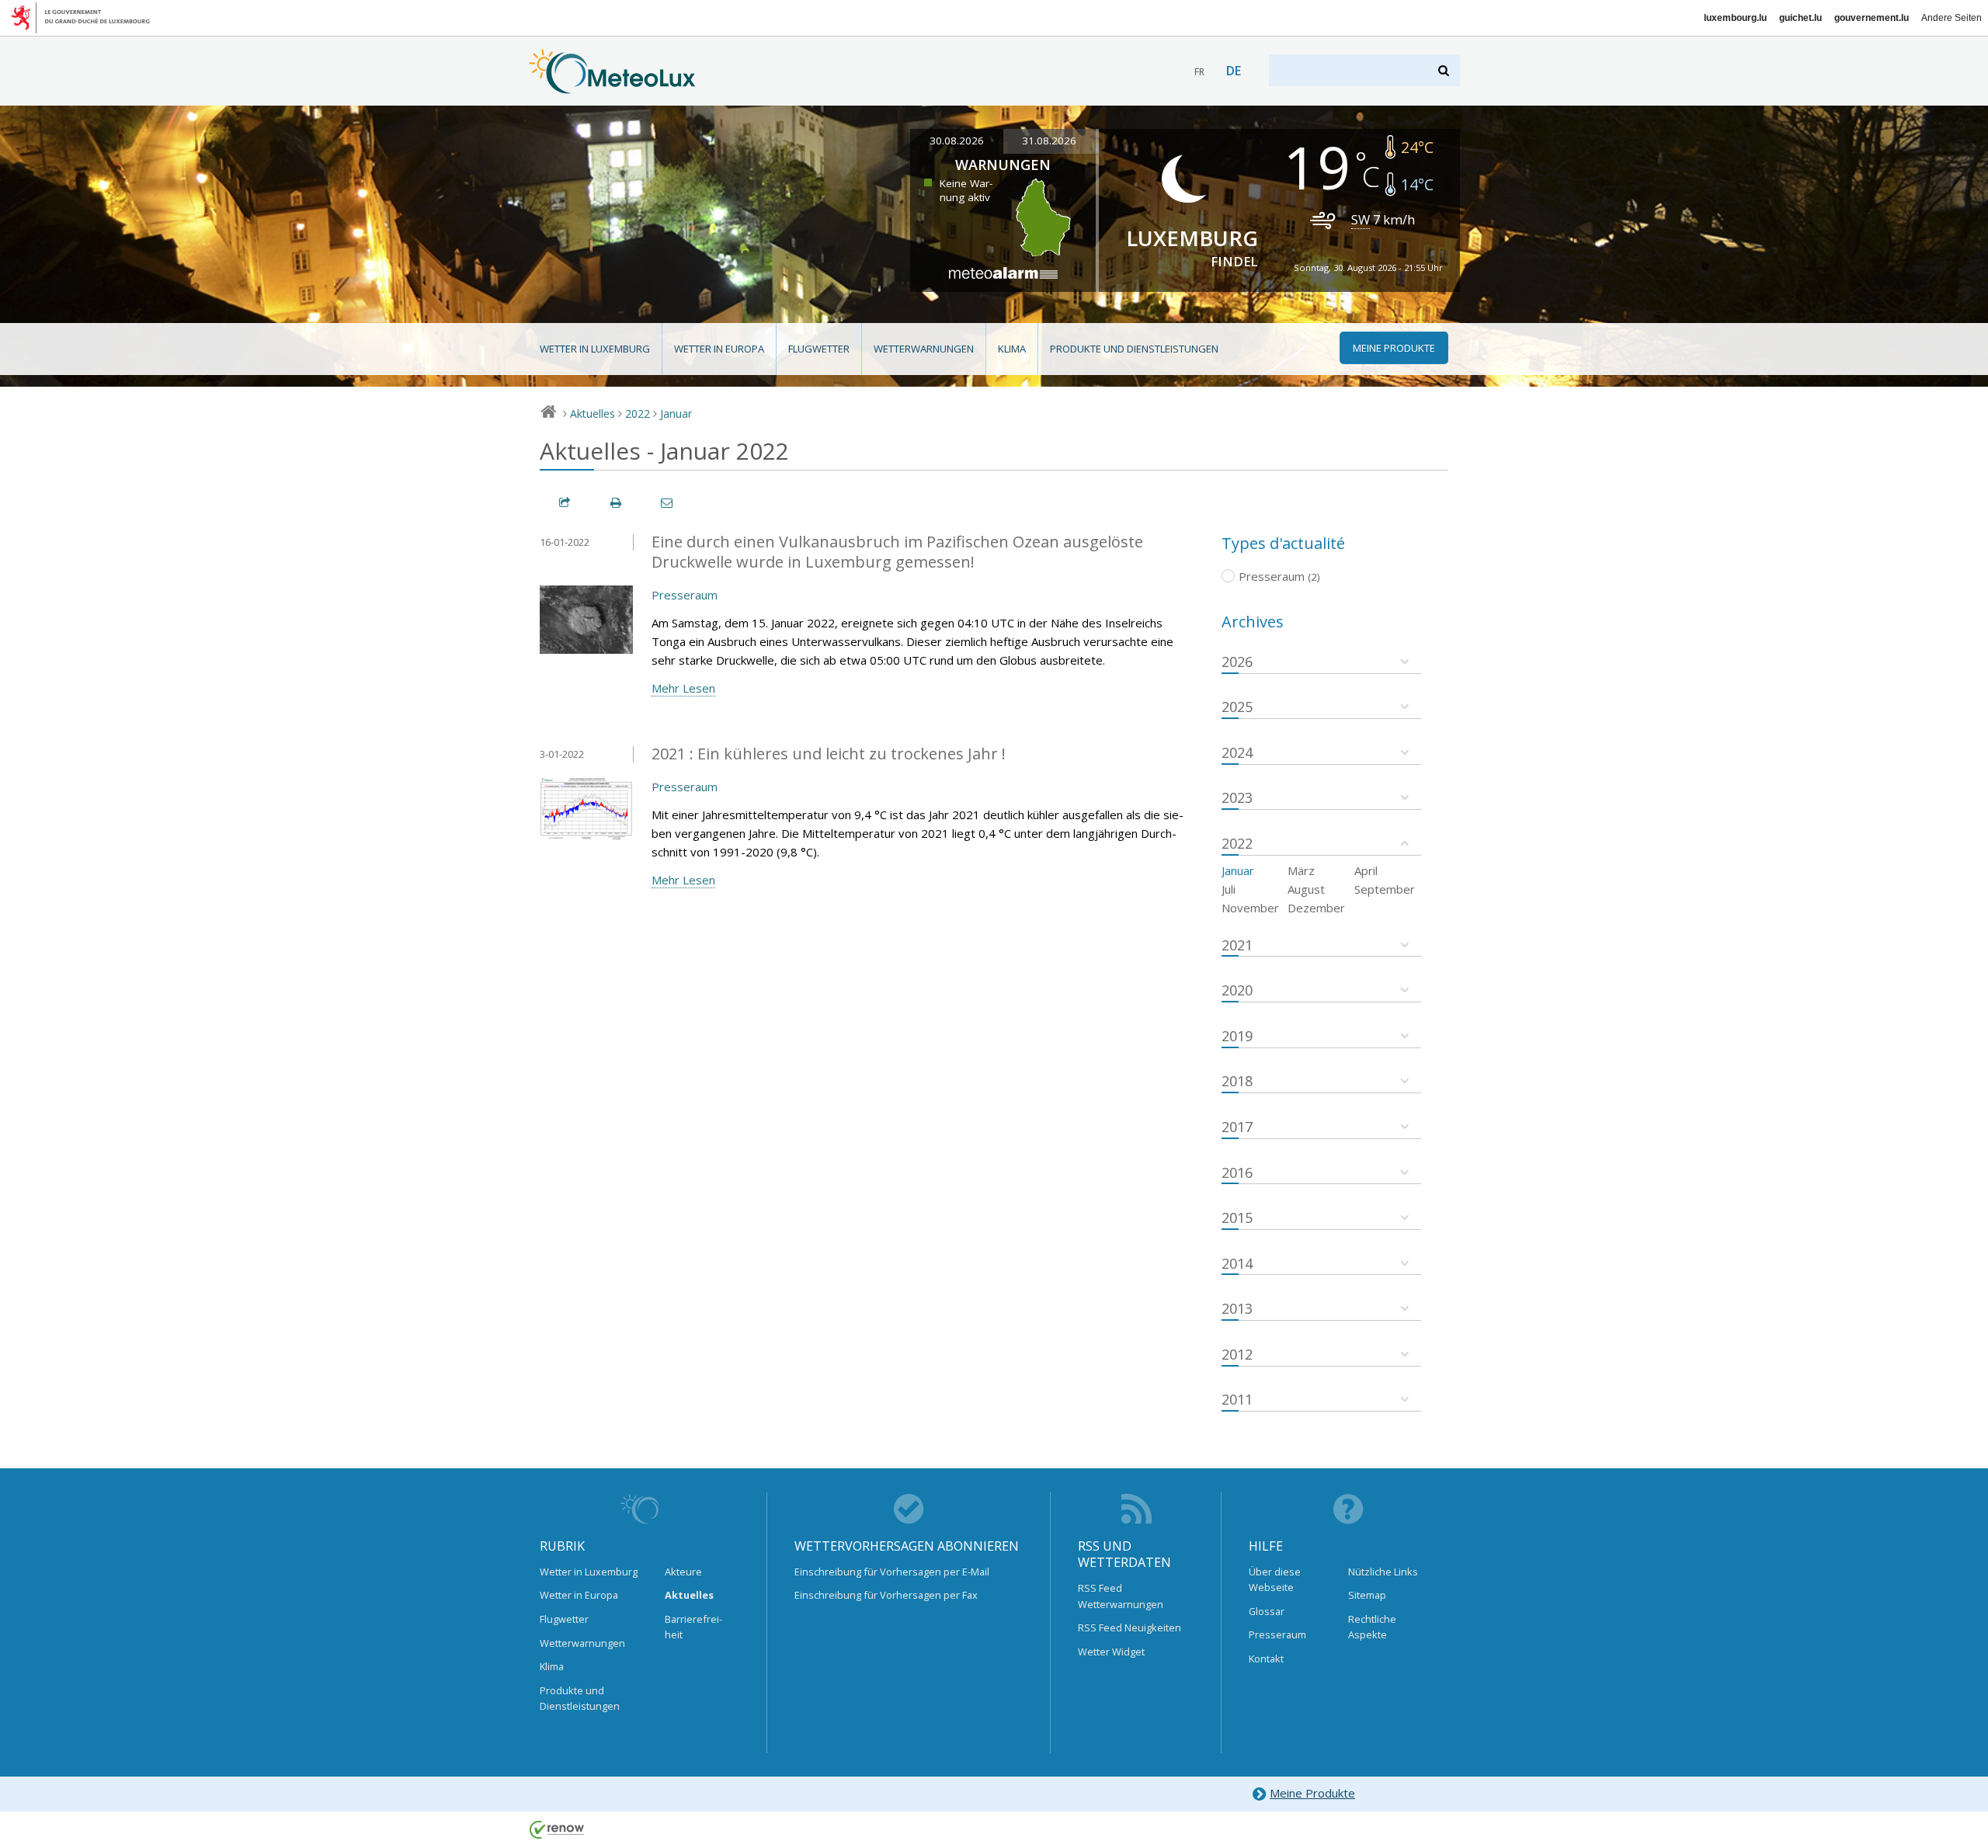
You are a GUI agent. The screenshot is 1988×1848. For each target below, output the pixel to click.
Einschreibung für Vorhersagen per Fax (886, 1595)
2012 (1237, 1354)
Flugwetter (819, 349)
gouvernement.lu (1872, 18)
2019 (1237, 1036)
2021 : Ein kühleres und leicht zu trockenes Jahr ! (829, 754)
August (1306, 889)
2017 (1237, 1127)
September (1385, 889)
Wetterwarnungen (924, 349)
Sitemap (1367, 1595)
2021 (1237, 945)
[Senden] (668, 503)
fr (1199, 72)
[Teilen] (565, 503)
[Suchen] (1445, 70)
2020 (1237, 990)
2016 (1237, 1172)
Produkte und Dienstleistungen (1134, 349)
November (1250, 908)
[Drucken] (617, 503)
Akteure (683, 1572)
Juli (1229, 889)
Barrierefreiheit (693, 1627)
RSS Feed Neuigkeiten (1130, 1627)
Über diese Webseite (1275, 1579)
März (1301, 870)
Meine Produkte (1312, 1793)
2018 (1237, 1081)
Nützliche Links (1383, 1572)
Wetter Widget (1111, 1652)
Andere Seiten (1952, 18)
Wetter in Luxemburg (595, 349)
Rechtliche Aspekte (1372, 1627)
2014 (1237, 1263)
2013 (1237, 1308)
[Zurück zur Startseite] (612, 86)
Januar (676, 413)
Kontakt (1266, 1659)
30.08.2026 (957, 141)
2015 (1237, 1218)
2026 (1237, 662)
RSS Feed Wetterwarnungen (1121, 1596)
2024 (1237, 752)
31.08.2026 (1049, 141)
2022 (638, 413)
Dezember (1316, 908)
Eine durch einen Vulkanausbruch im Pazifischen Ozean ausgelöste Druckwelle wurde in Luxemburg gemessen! (897, 552)
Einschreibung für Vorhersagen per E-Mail (892, 1572)
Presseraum (685, 595)
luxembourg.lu (1735, 18)
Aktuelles (593, 413)
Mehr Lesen (683, 688)
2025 (1237, 707)
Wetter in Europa (719, 349)
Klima (1012, 349)
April (1366, 870)
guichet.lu (1800, 18)
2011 (1237, 1399)
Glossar (1267, 1611)
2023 (1237, 797)
